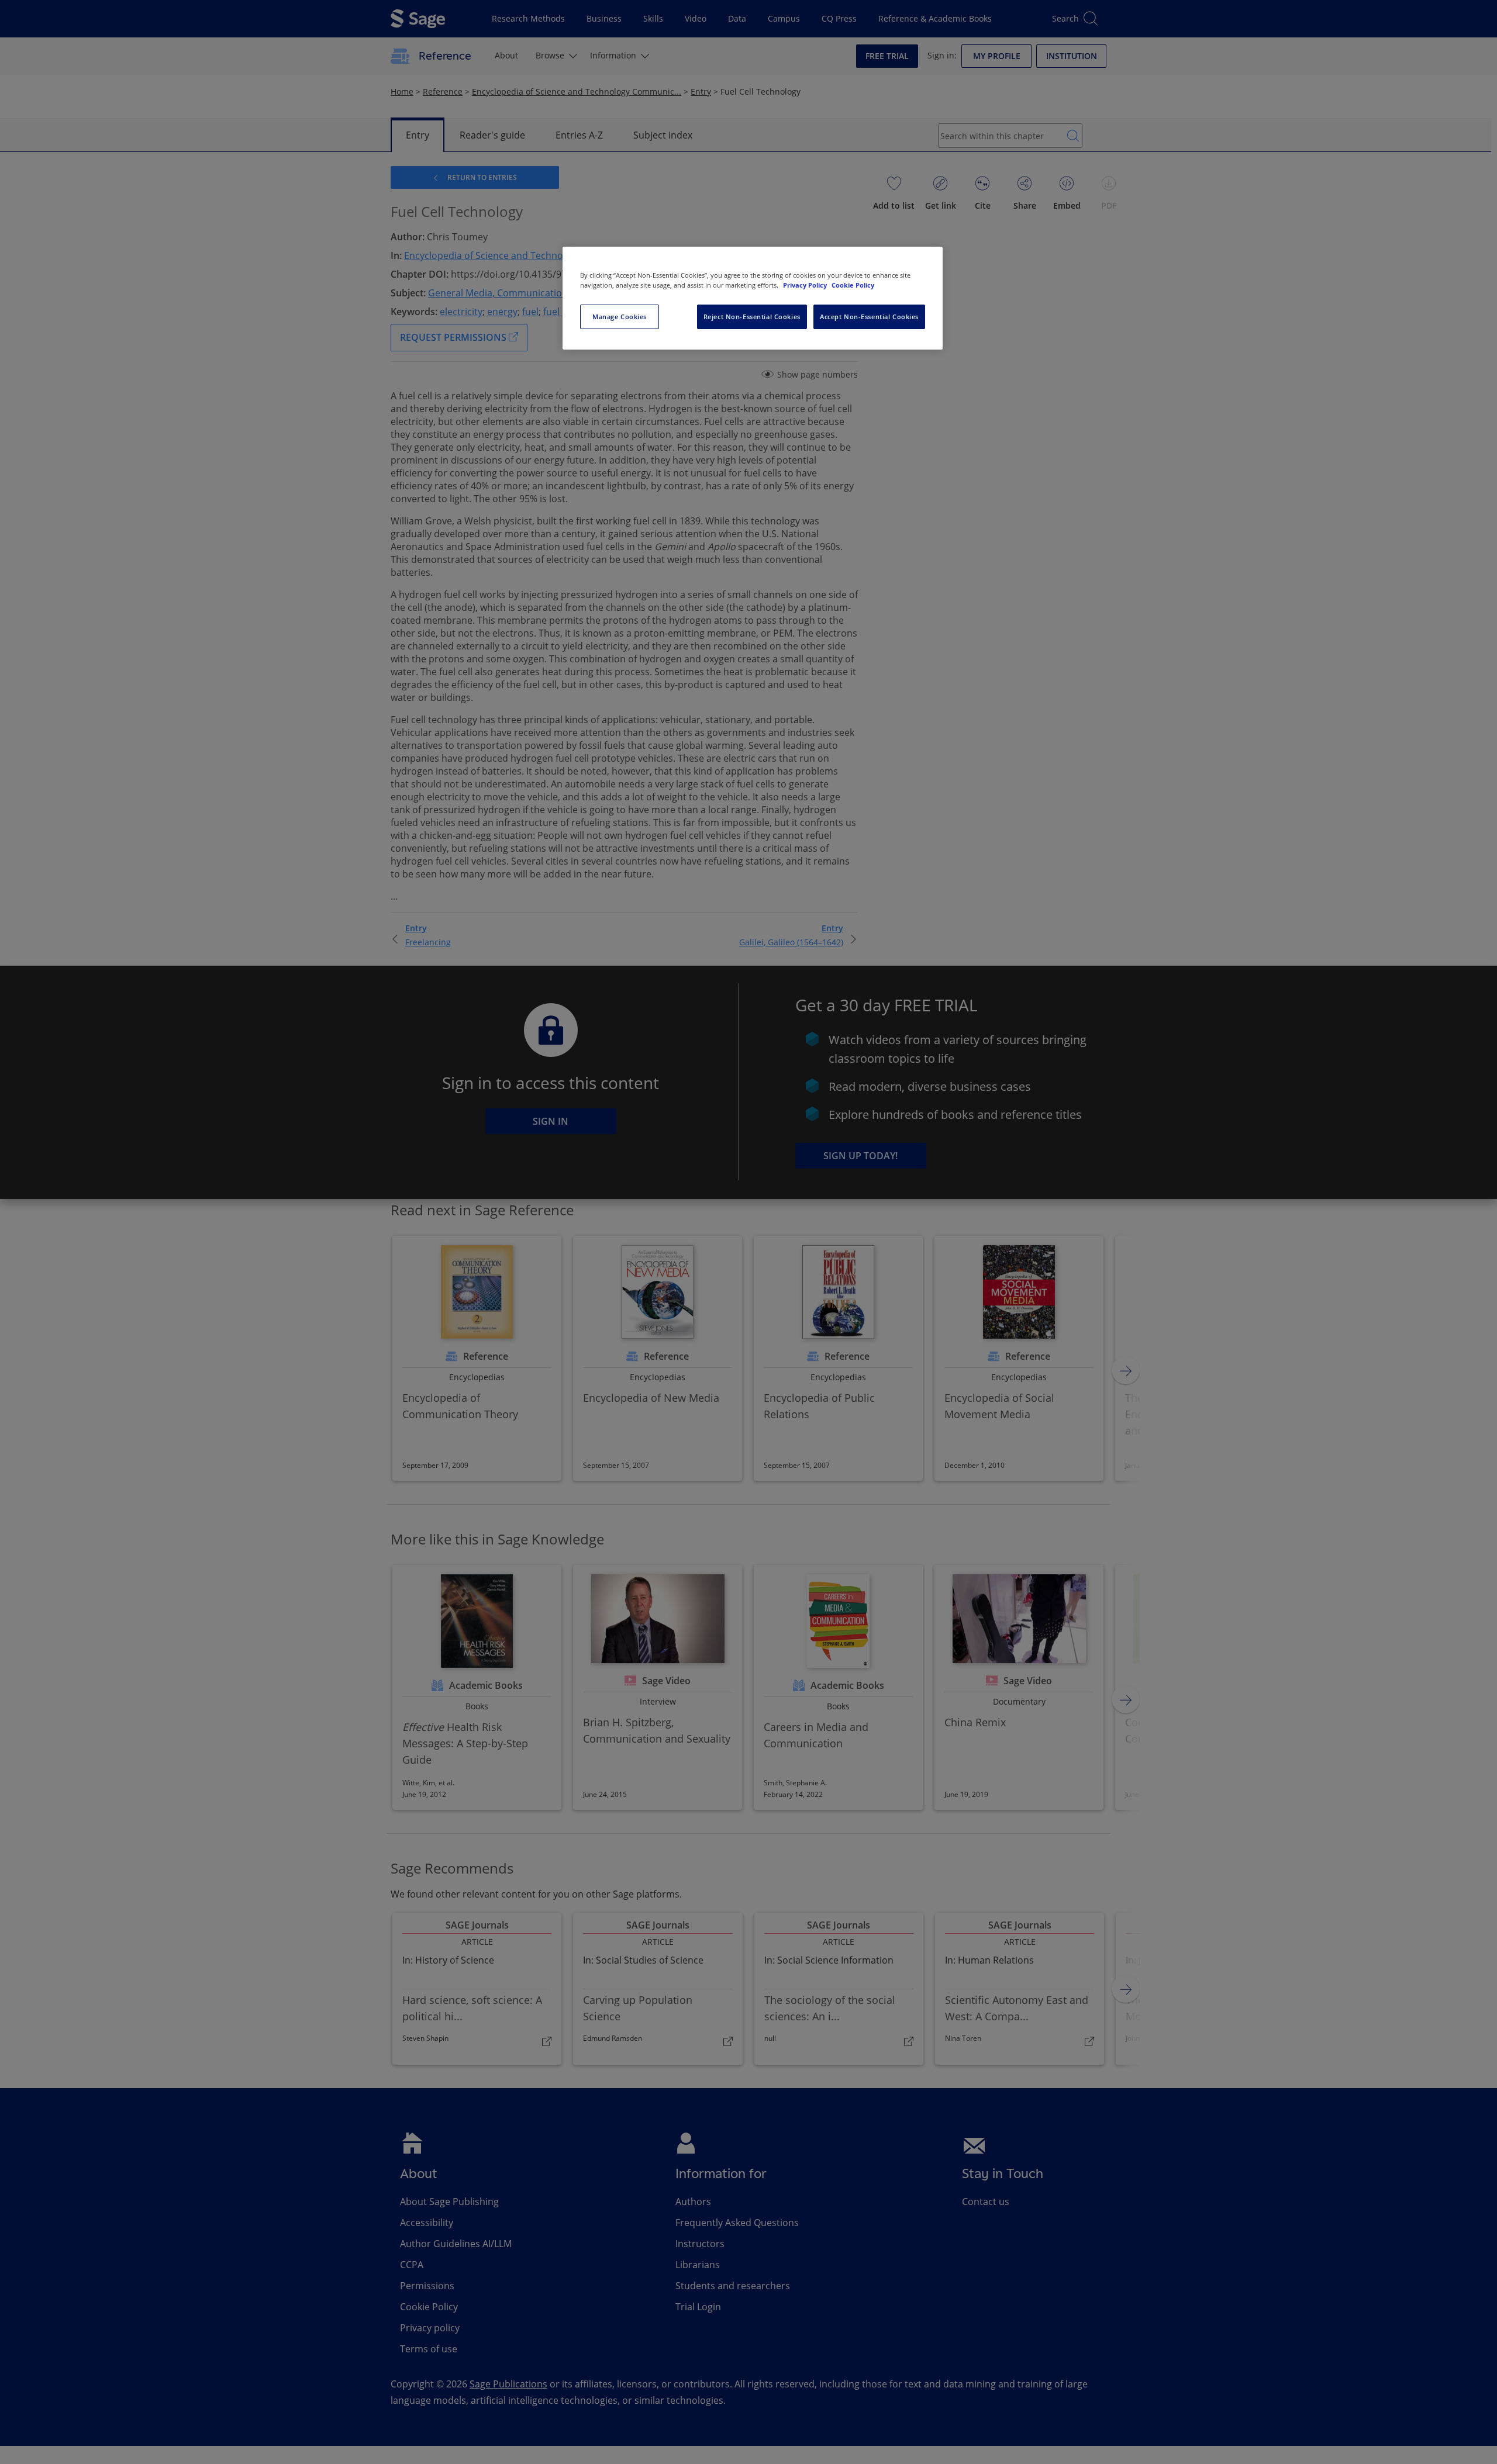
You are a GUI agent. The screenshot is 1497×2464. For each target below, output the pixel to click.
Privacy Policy (806, 285)
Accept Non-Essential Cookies (869, 317)
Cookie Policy (853, 285)
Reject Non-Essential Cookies (752, 317)
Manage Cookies (620, 317)
